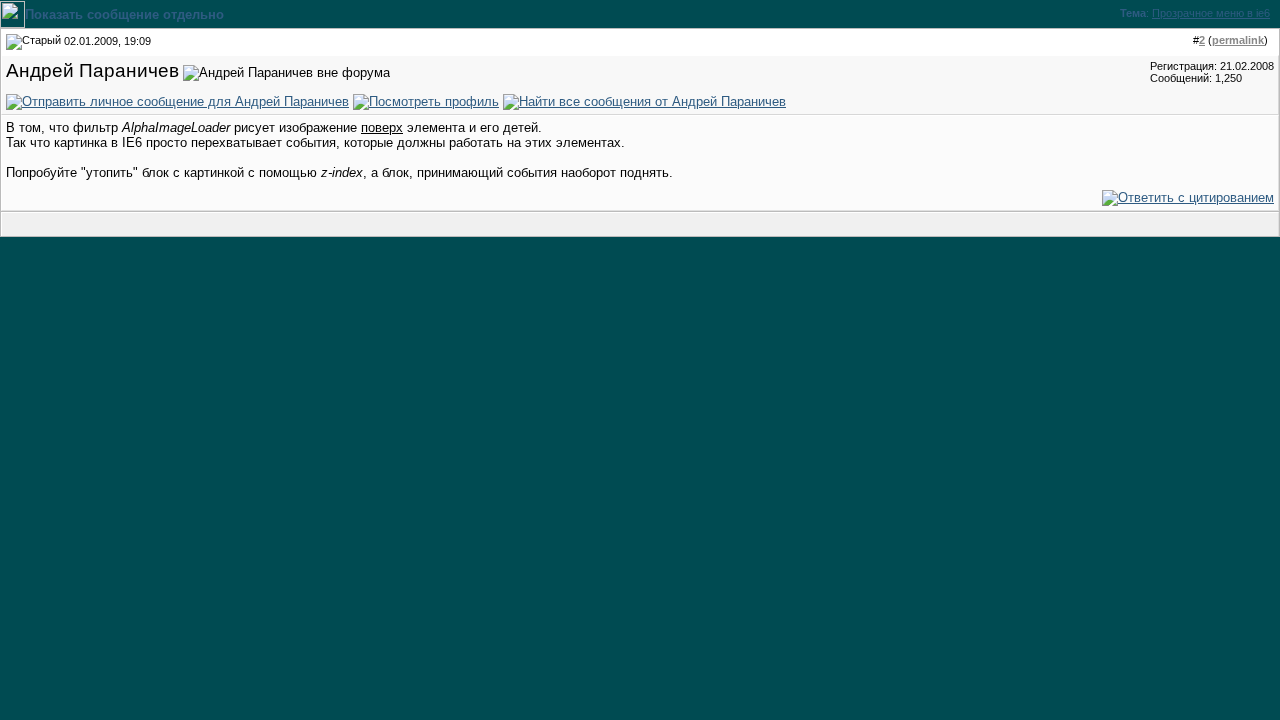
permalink (1238, 40)
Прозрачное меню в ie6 (1211, 13)
